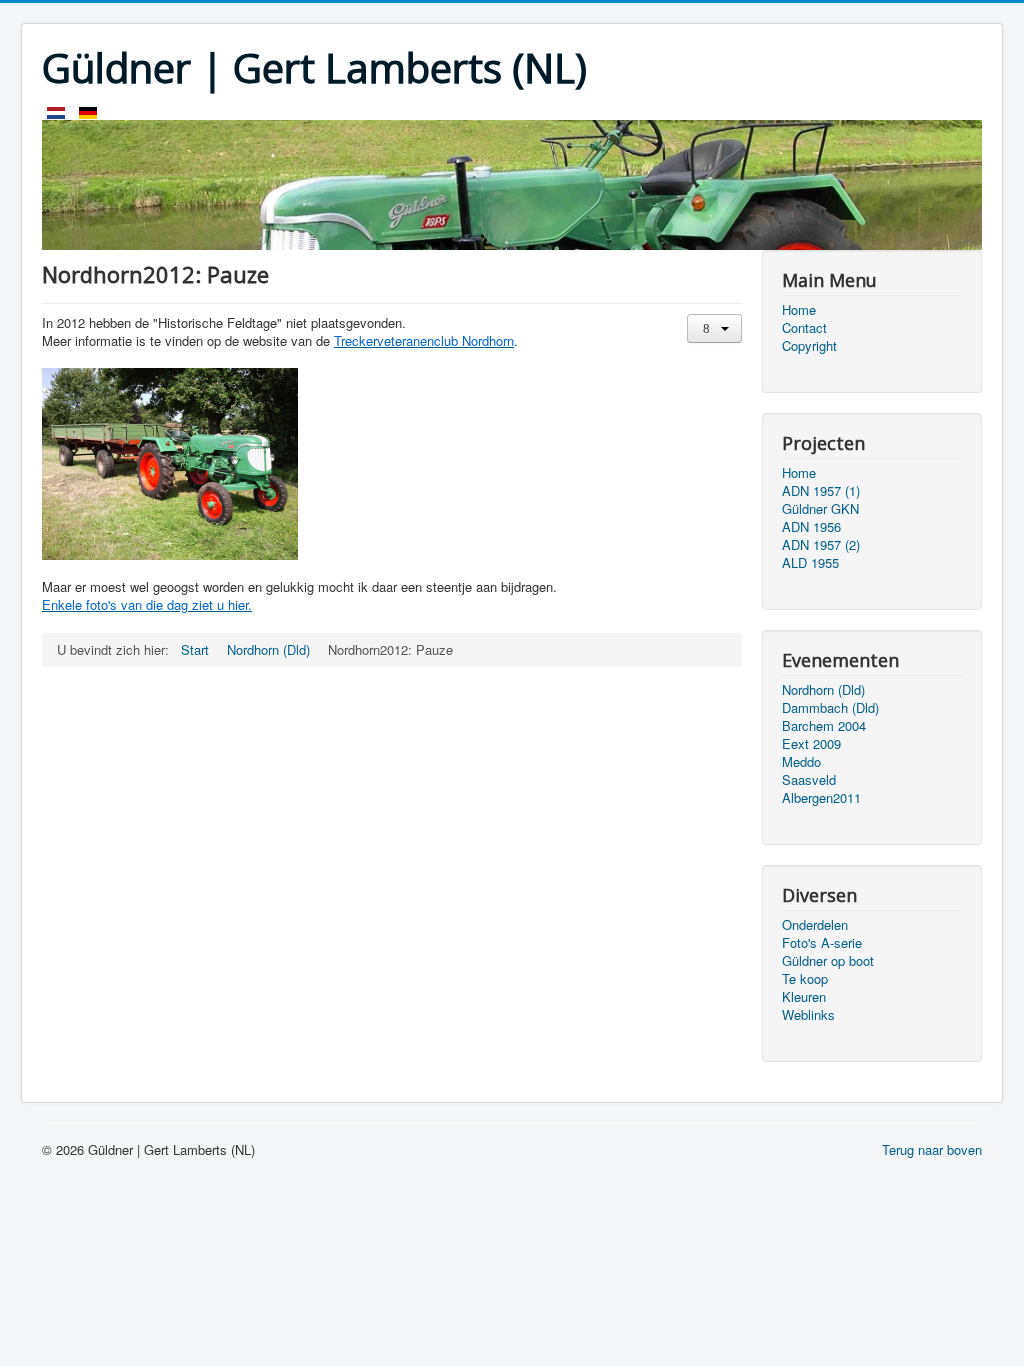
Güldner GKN (820, 509)
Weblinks (808, 1015)
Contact (804, 328)
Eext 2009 (811, 744)
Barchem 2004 (824, 726)
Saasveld (809, 780)
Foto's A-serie (822, 943)
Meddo (801, 762)
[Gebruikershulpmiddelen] (714, 328)
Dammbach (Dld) (830, 708)
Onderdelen (815, 925)
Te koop (805, 979)
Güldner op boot (828, 961)
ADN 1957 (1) (821, 491)
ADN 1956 (811, 527)
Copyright (809, 346)
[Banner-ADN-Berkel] (512, 183)
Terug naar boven (932, 1149)
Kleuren (804, 997)
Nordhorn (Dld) (823, 690)
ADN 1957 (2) (821, 545)
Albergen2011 (821, 798)
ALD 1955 (810, 563)
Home (799, 310)
